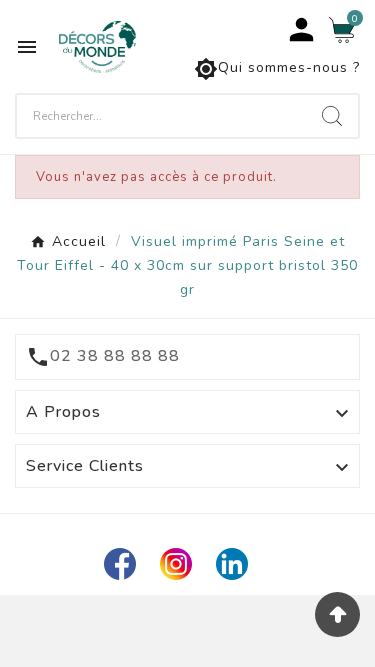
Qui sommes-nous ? (277, 69)
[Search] (332, 116)
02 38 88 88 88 (115, 356)
